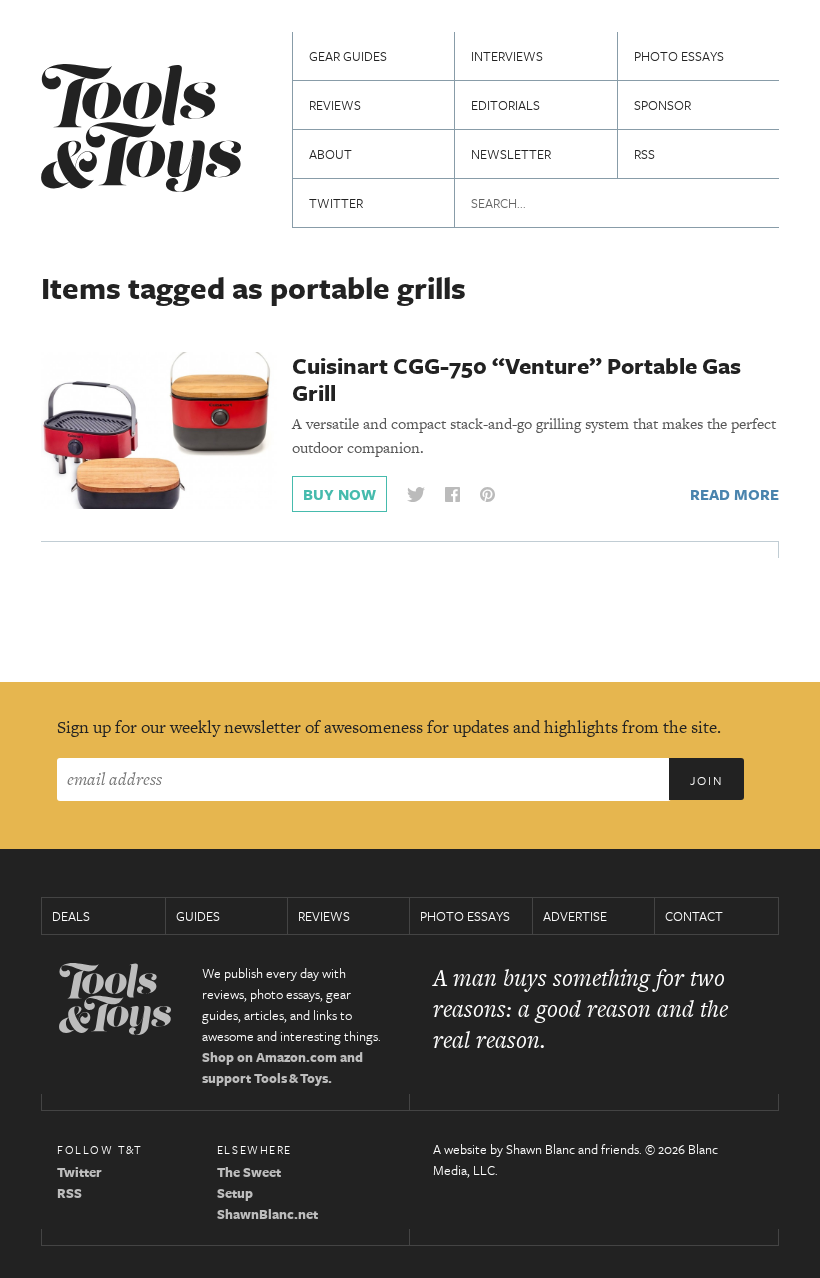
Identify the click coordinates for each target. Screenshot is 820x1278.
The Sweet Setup (249, 1182)
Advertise (575, 916)
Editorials (505, 105)
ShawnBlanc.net (267, 1214)
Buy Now (339, 494)
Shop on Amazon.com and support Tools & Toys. (282, 1067)
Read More (734, 494)
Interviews (507, 56)
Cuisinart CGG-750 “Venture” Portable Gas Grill (516, 379)
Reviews (335, 105)
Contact (694, 916)
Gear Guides (348, 56)
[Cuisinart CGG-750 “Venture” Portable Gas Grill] (159, 429)
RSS (644, 154)
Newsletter (511, 154)
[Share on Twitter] (416, 494)
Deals (71, 916)
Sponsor (662, 105)
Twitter (336, 203)
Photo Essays (679, 56)
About (330, 154)
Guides (198, 916)
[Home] (141, 130)
